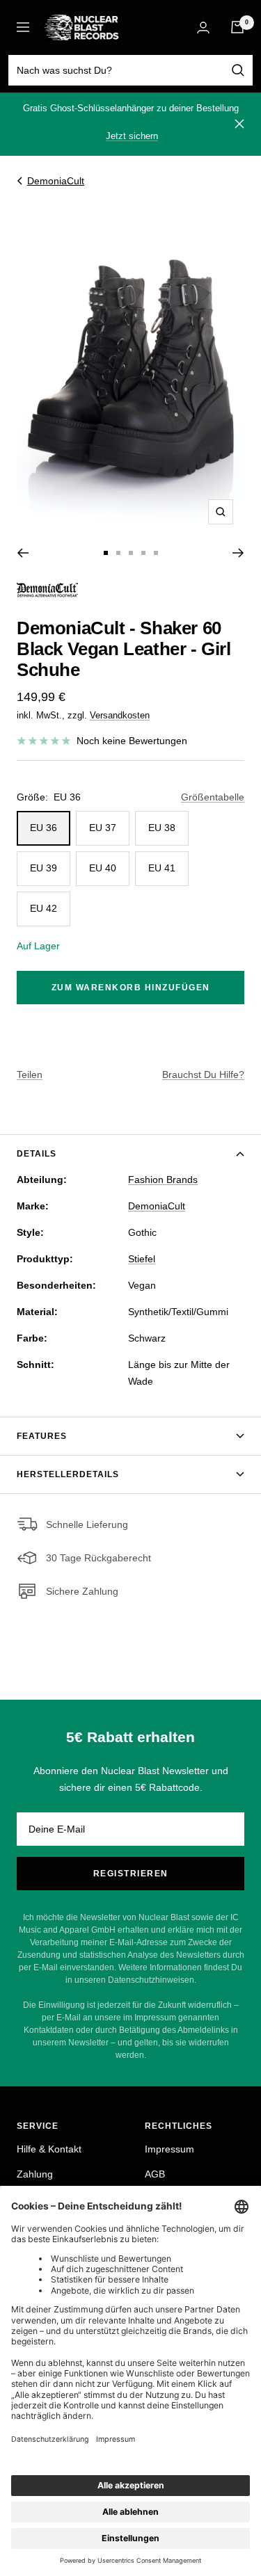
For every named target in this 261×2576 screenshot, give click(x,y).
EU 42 (43, 908)
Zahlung (35, 2174)
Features (42, 1436)
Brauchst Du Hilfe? (203, 1074)
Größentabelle (213, 797)
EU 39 (43, 868)
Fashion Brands (163, 1180)
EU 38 (162, 828)
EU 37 (103, 828)
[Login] (203, 27)
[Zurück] (23, 553)
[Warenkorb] (237, 27)
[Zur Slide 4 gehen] (143, 553)
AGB (155, 2174)
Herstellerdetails (68, 1474)
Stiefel (142, 1259)
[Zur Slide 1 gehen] (106, 553)
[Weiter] (238, 553)
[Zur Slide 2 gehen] (118, 553)
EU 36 (43, 828)
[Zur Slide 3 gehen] (131, 553)
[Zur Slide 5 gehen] (156, 553)
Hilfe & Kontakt (49, 2149)
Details (37, 1154)
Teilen (30, 1074)
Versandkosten (120, 715)
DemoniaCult (56, 181)
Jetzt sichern (132, 136)
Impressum (169, 2149)
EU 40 (103, 868)
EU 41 (162, 868)
